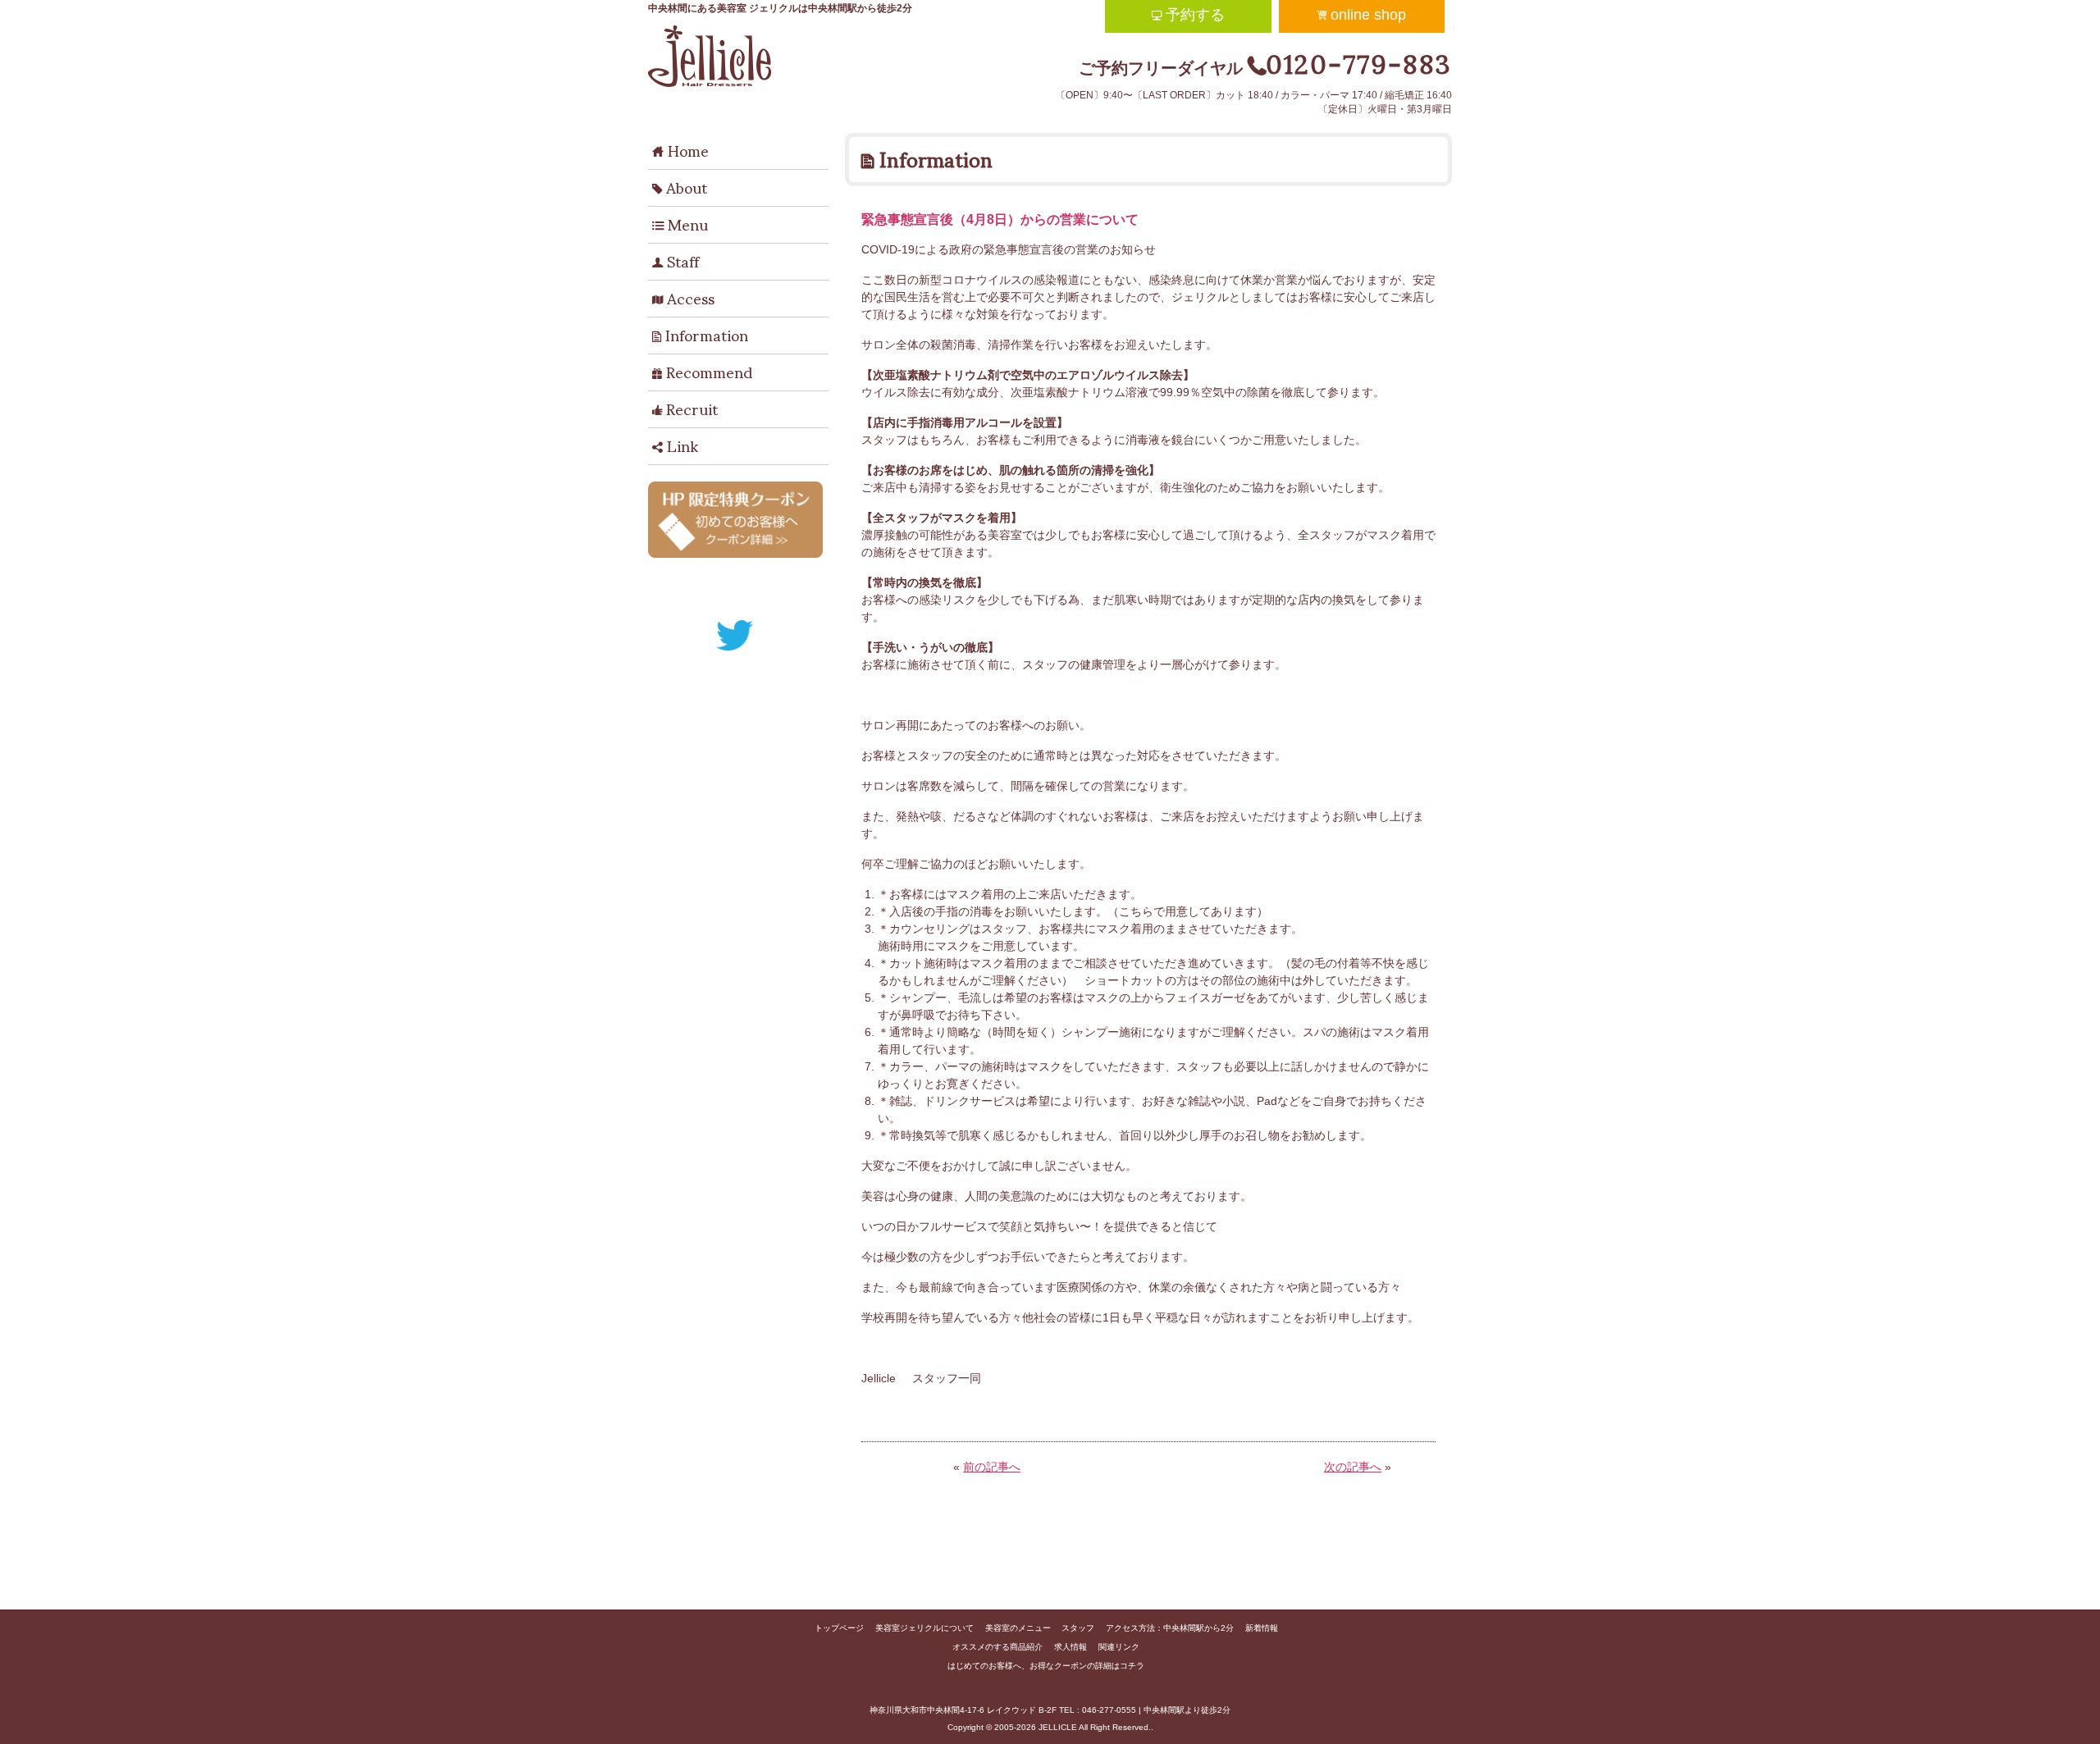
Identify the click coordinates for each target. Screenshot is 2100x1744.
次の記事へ (1353, 1467)
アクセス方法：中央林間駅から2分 (1170, 1628)
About (680, 186)
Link (675, 445)
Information (700, 334)
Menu (680, 223)
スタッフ (1078, 1628)
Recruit (685, 408)
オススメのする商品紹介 (997, 1647)
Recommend (702, 371)
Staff (676, 260)
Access (683, 297)
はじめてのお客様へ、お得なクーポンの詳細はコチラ (1046, 1666)
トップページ (839, 1628)
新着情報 (1262, 1628)
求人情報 (1071, 1647)
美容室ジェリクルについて (924, 1628)
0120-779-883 (1359, 62)
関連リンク (1119, 1647)
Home (680, 149)
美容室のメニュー (1018, 1628)
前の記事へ (992, 1467)
